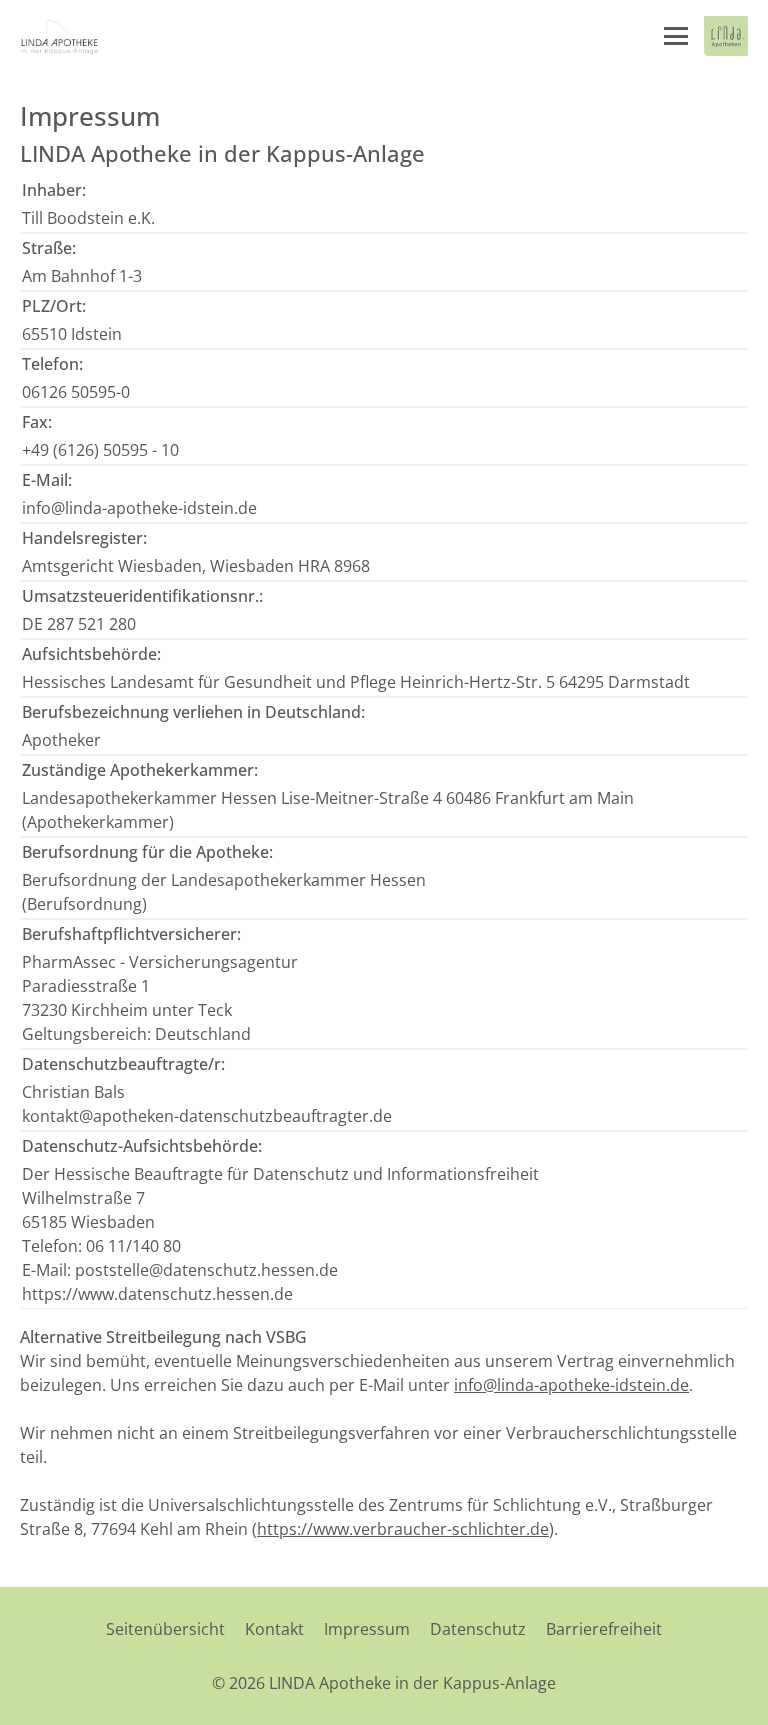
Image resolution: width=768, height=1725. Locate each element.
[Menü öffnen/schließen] (676, 36)
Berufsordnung (84, 904)
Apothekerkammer (98, 822)
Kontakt (274, 1629)
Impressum (367, 1629)
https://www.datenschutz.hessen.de (157, 1294)
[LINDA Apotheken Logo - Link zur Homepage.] (726, 36)
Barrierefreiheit (604, 1629)
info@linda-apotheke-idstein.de (139, 508)
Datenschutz (478, 1629)
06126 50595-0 (76, 392)
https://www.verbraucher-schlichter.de (403, 1529)
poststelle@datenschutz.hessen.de (206, 1270)
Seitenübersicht (165, 1629)
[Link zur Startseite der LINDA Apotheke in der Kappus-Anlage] (60, 36)
